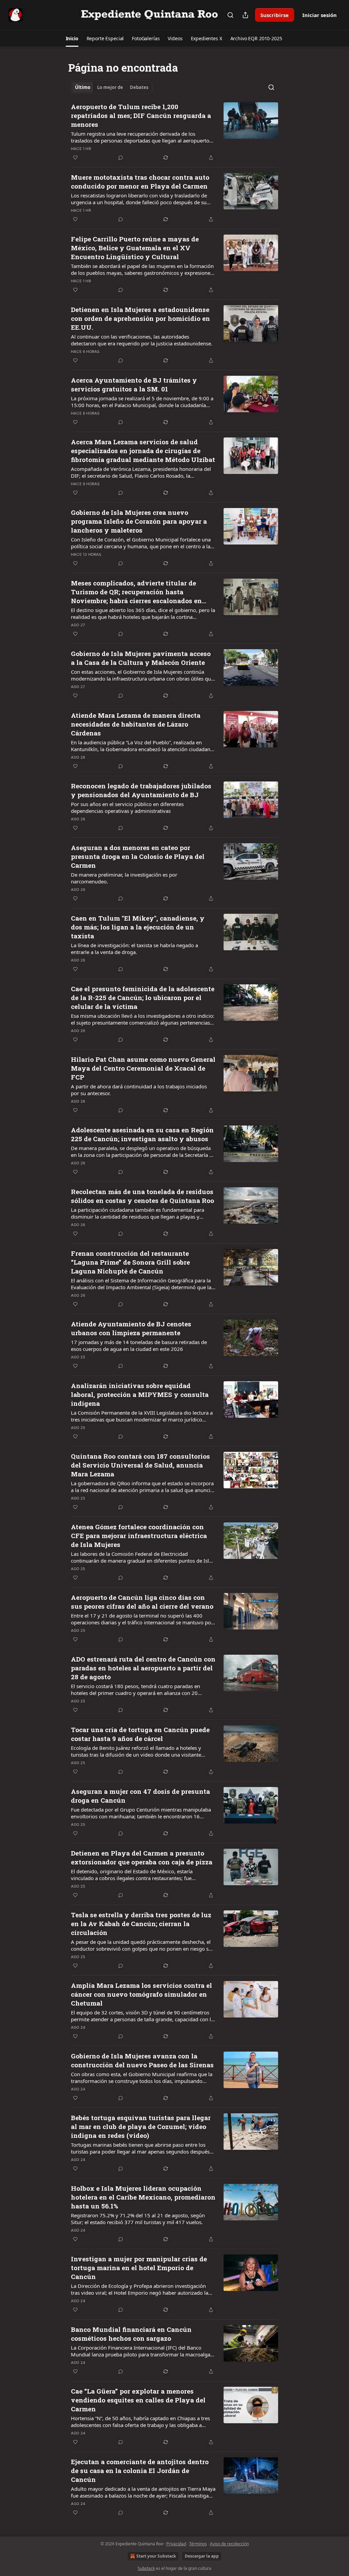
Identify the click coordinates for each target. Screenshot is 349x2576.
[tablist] (112, 87)
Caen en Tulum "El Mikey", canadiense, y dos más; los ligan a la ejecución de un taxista (138, 927)
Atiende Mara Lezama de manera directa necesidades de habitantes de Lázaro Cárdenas (136, 724)
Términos (198, 2544)
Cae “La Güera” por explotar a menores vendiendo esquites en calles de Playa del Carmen (138, 2400)
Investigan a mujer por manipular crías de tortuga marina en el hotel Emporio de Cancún (139, 2268)
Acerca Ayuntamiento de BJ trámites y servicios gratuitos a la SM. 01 (134, 384)
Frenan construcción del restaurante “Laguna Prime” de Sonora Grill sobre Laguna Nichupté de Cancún (130, 1262)
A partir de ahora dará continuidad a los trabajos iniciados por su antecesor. (139, 1090)
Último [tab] (83, 87)
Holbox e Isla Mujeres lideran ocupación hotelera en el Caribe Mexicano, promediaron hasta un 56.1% (143, 2197)
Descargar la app (202, 2556)
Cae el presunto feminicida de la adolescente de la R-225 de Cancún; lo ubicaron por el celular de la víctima (143, 997)
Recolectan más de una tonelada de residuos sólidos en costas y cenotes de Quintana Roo (142, 1196)
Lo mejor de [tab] (110, 87)
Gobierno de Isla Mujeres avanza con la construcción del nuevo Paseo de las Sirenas (142, 2060)
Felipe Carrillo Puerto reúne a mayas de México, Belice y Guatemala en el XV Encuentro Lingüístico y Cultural (135, 248)
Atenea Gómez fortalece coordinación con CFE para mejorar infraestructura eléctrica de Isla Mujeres (139, 1536)
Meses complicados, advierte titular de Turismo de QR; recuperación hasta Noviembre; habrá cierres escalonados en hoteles (136, 592)
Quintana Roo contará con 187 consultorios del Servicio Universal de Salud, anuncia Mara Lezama (140, 1465)
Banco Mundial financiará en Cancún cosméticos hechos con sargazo (131, 2334)
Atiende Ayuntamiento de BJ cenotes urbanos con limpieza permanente (131, 1328)
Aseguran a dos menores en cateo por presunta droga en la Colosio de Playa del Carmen (138, 856)
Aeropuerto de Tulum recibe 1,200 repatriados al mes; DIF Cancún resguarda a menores (141, 115)
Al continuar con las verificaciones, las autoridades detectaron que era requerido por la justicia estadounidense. (142, 340)
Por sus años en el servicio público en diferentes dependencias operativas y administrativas (127, 807)
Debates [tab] (139, 87)
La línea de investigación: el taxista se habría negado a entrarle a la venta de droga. (134, 949)
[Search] (230, 15)
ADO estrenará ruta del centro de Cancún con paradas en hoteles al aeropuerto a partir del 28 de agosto (143, 1668)
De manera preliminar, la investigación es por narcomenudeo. (124, 878)
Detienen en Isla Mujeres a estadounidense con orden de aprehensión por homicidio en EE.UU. (140, 318)
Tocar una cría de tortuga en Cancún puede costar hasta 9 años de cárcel (140, 1734)
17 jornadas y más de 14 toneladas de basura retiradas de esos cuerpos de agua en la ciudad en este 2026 (139, 1345)
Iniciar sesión (320, 15)
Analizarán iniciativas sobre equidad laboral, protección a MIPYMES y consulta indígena (140, 1394)
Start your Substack (156, 2556)
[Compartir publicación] (245, 15)
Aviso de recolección (229, 2544)
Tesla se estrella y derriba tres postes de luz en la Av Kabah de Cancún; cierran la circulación (141, 1924)
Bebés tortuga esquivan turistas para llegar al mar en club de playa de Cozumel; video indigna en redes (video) (141, 2126)
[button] (72, 39)
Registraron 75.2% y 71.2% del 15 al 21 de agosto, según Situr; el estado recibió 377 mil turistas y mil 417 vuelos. (138, 2219)
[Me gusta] (75, 158)
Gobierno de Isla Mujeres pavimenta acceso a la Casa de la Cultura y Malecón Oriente (141, 658)
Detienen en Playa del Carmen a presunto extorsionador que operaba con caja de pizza (142, 1857)
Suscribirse (275, 15)
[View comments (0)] (121, 158)
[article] (174, 132)
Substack (146, 2568)
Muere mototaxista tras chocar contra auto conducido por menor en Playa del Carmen (140, 182)
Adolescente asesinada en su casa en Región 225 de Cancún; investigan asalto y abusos (142, 1134)
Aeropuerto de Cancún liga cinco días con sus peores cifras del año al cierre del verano (142, 1602)
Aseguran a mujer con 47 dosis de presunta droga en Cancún (140, 1796)
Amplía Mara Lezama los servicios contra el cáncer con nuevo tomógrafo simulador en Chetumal (141, 1994)
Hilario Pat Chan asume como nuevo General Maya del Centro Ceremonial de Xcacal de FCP (143, 1068)
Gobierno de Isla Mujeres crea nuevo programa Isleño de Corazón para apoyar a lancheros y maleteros (139, 521)
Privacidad (176, 2544)
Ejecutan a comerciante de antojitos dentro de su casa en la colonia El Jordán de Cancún (140, 2470)
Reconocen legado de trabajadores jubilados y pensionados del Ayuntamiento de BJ (141, 790)
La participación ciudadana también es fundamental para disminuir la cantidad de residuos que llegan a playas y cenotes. (138, 1213)
